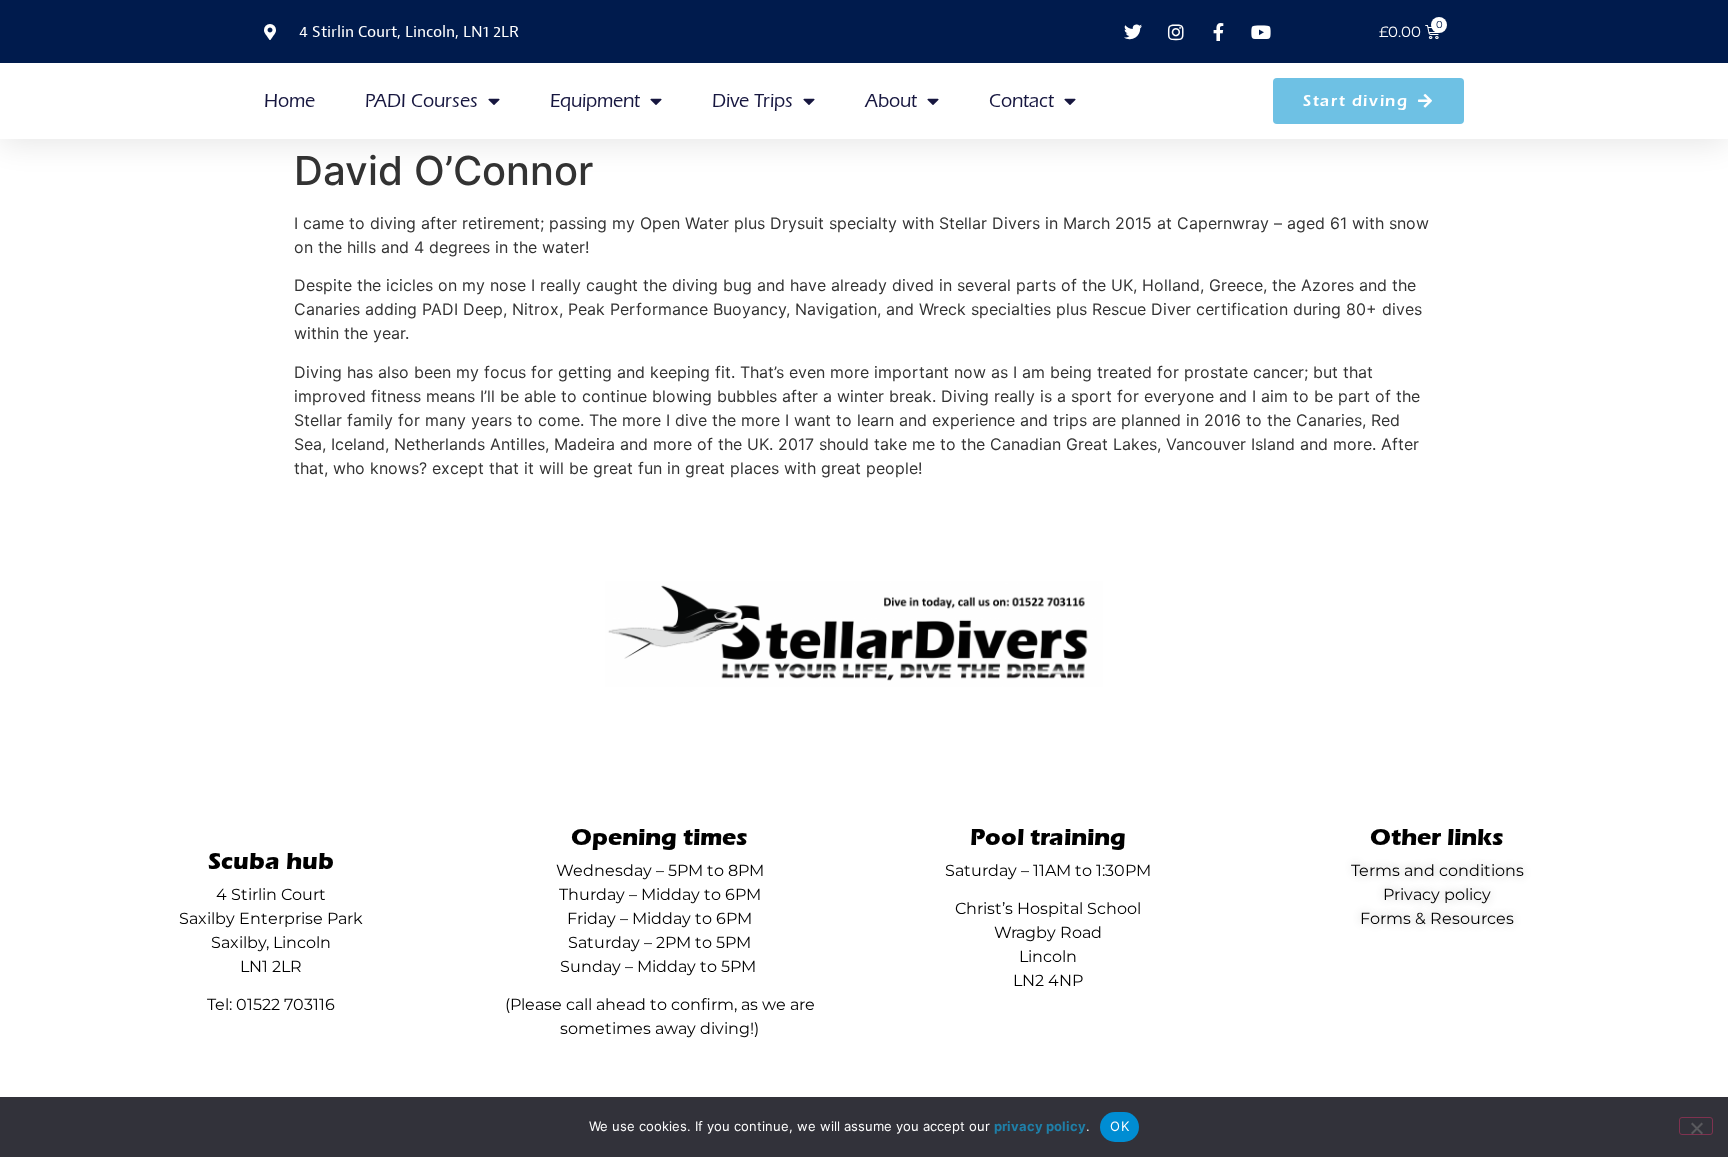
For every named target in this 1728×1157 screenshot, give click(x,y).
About (891, 101)
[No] (1696, 1126)
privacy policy (1040, 1126)
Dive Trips (752, 101)
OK (1119, 1126)
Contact (1021, 101)
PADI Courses (421, 101)
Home (289, 101)
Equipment (595, 101)
